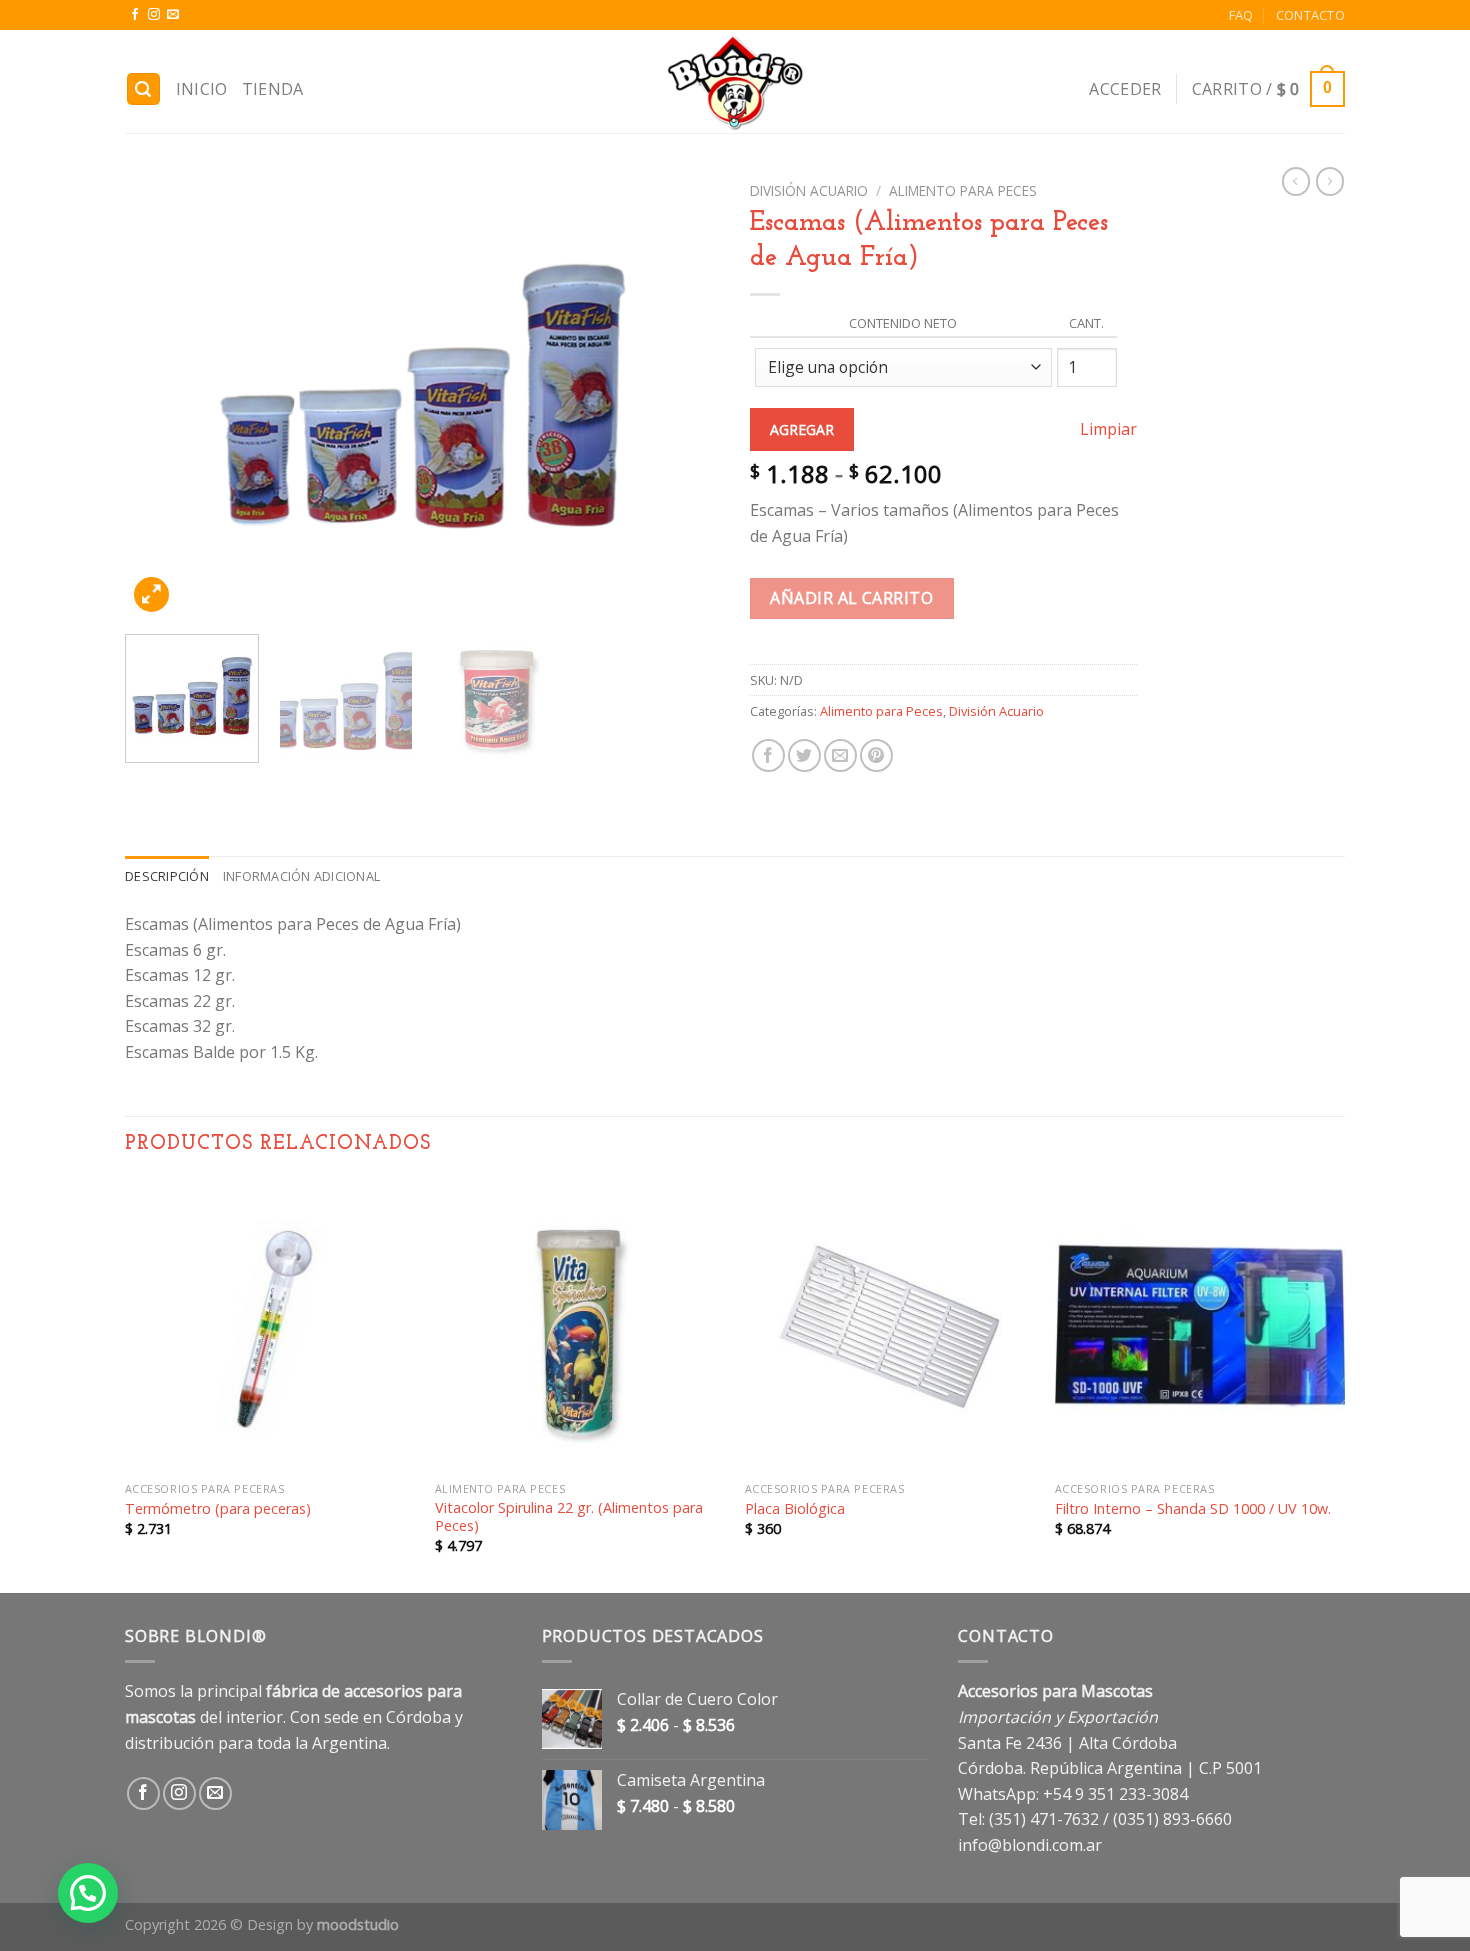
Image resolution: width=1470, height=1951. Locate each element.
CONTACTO (1310, 15)
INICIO (202, 89)
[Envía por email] (840, 755)
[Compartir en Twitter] (804, 755)
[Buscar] (144, 89)
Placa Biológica (795, 1509)
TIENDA (273, 89)
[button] (88, 1893)
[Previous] (162, 396)
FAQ (1241, 15)
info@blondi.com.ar (1030, 1845)
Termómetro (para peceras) (218, 1509)
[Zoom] (151, 594)
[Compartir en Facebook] (768, 755)
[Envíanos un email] (173, 15)
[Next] (683, 396)
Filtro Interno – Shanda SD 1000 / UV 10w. (1193, 1509)
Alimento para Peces (963, 190)
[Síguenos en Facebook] (135, 15)
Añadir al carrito (851, 598)
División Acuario (809, 190)
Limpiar (1108, 429)
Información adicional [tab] (301, 876)
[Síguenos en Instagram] (154, 15)
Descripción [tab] (167, 876)
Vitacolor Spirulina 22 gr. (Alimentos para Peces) (569, 1517)
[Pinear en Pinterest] (876, 755)
